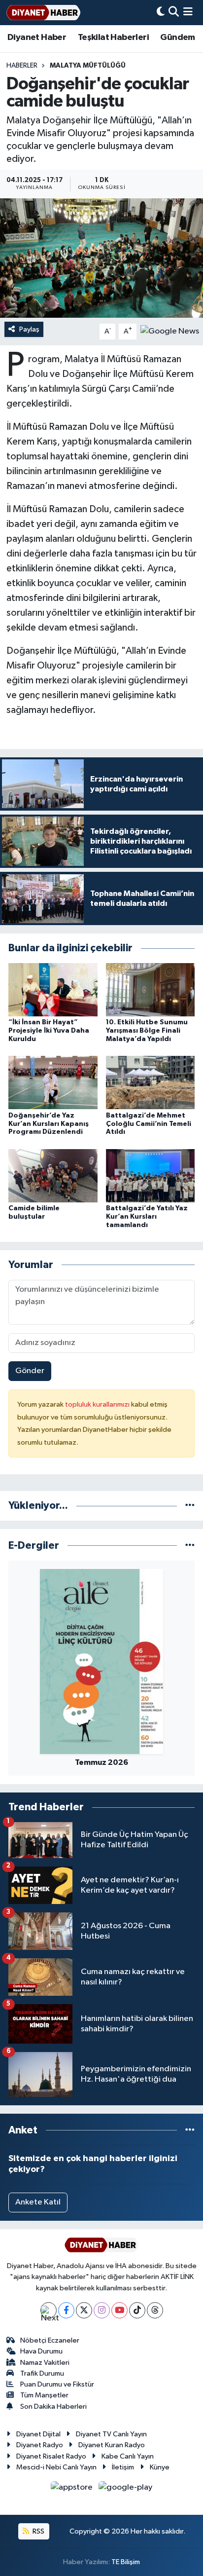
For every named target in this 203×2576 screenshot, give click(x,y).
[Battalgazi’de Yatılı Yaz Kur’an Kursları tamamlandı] (151, 1176)
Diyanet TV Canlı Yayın (111, 2434)
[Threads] (155, 2310)
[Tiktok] (137, 2310)
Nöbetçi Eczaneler (50, 2340)
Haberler (22, 66)
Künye (160, 2467)
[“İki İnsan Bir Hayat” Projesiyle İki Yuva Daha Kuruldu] (53, 989)
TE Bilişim (126, 2562)
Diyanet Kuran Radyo (112, 2445)
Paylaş (29, 329)
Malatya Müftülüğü (88, 66)
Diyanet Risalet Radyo (51, 2456)
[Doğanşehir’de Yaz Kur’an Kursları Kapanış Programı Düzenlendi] (53, 1082)
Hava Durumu (41, 2351)
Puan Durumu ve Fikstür (57, 2384)
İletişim (123, 2467)
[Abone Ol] (170, 331)
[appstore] (73, 2489)
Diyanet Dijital (38, 2434)
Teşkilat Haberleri (113, 37)
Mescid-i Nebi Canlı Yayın (56, 2467)
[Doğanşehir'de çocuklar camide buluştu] (101, 258)
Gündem (177, 37)
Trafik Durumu (42, 2373)
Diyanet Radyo (40, 2445)
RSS (38, 2531)
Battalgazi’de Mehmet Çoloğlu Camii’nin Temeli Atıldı (149, 1124)
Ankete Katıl (38, 2202)
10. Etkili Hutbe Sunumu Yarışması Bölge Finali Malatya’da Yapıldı (147, 1031)
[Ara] (174, 13)
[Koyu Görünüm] (161, 13)
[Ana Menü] (188, 13)
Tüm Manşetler (44, 2395)
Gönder (30, 1371)
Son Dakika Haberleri (53, 2407)
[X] (84, 2310)
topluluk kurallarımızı (98, 1404)
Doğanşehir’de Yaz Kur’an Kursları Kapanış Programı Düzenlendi (49, 1124)
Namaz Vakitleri (45, 2363)
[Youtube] (119, 2310)
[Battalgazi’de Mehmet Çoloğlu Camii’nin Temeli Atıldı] (151, 1082)
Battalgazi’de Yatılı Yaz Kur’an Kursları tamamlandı (147, 1217)
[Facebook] (66, 2310)
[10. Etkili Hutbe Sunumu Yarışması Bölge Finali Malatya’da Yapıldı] (151, 989)
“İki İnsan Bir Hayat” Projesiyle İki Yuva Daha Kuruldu (49, 1031)
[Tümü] (190, 1506)
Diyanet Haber (37, 37)
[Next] (49, 2310)
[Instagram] (102, 2310)
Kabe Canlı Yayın (128, 2456)
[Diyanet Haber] (43, 13)
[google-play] (126, 2489)
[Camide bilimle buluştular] (53, 1176)
